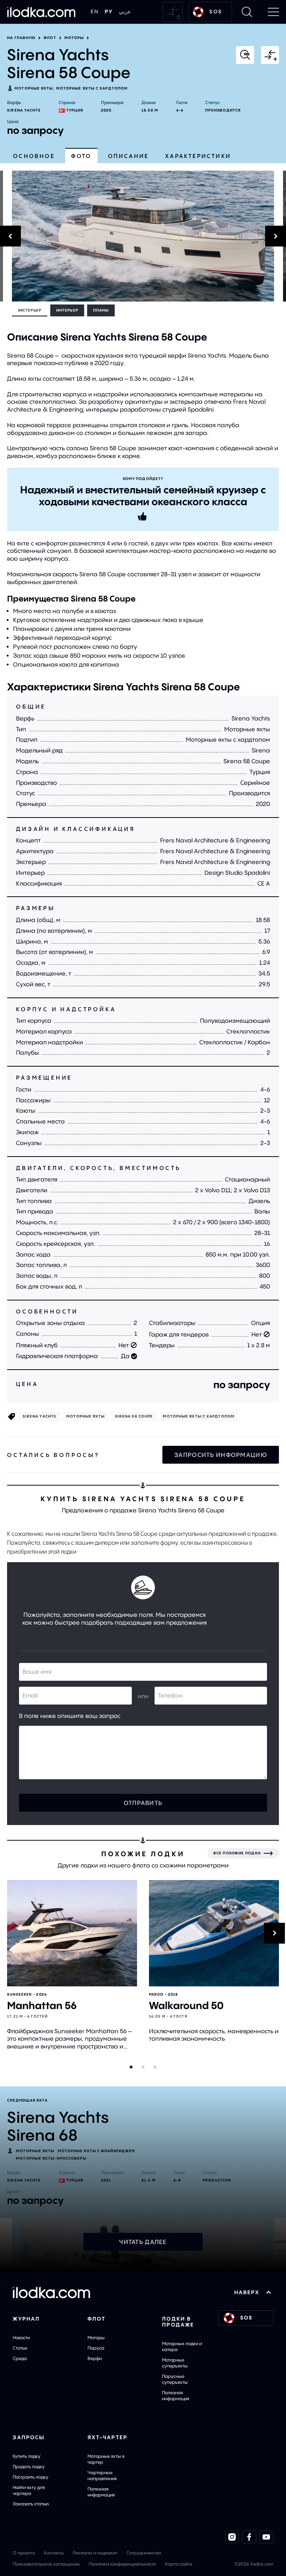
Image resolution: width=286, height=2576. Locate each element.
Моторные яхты (34, 88)
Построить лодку (31, 2477)
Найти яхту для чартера (29, 2490)
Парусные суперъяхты (175, 2379)
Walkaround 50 (186, 2006)
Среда (20, 2358)
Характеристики (198, 156)
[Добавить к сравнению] (270, 55)
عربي (125, 12)
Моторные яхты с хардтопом (92, 88)
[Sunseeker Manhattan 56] (72, 1933)
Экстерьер (30, 310)
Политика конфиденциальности (122, 2564)
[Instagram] (232, 2537)
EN (95, 12)
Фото (81, 156)
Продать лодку (29, 2467)
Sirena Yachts (24, 110)
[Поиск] (247, 12)
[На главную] (41, 12)
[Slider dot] (131, 2067)
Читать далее (143, 2242)
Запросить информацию (221, 1455)
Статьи (20, 2348)
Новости (21, 2338)
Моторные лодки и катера (182, 2346)
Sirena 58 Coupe (134, 1416)
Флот (50, 38)
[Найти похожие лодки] (245, 55)
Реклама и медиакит (95, 2553)
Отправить (143, 1803)
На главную (21, 38)
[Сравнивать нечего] (173, 12)
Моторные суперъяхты (175, 2363)
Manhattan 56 (42, 2006)
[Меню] (273, 12)
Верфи (95, 2358)
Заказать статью (31, 2504)
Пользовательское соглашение (46, 2564)
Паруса (96, 2348)
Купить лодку (27, 2456)
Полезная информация (176, 2396)
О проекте (24, 2553)
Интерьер (67, 310)
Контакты (54, 2553)
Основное (34, 156)
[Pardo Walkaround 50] (214, 1933)
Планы (101, 310)
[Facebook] (249, 2537)
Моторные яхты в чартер (106, 2459)
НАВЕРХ (247, 2292)
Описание (128, 156)
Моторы (74, 38)
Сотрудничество (144, 2553)
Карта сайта (179, 2564)
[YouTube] (266, 2537)
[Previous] (1, 236)
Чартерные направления (102, 2475)
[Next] (285, 236)
